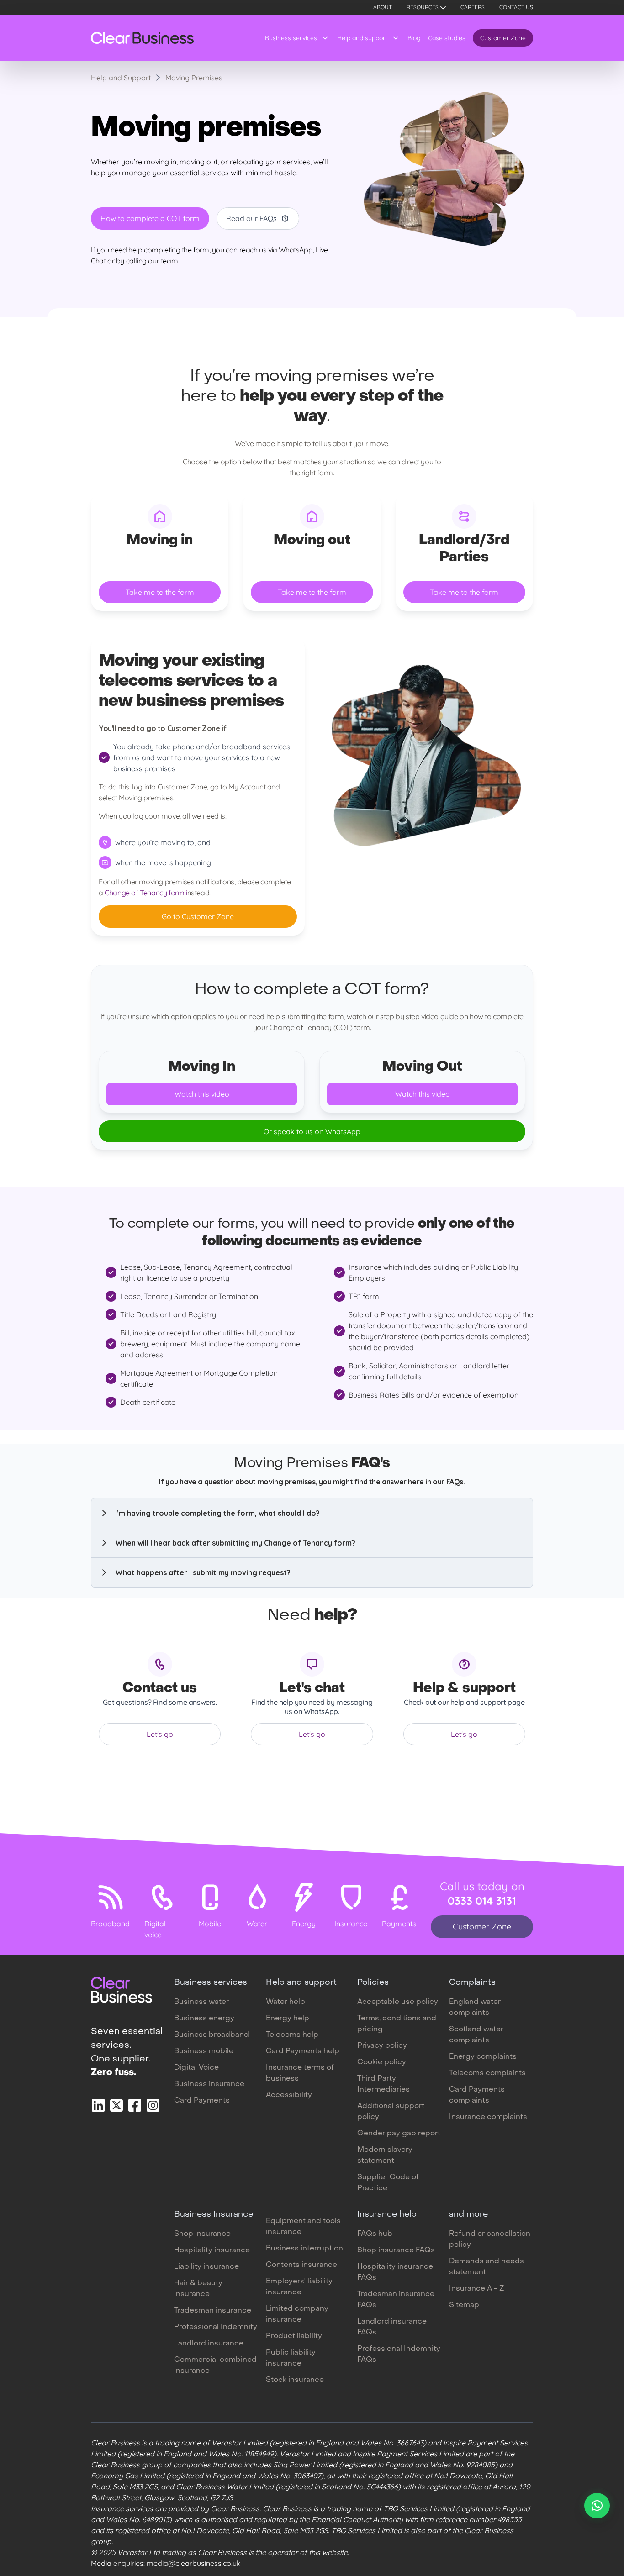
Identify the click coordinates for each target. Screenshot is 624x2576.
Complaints (472, 1983)
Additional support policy (391, 2112)
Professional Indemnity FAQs (399, 2355)
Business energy (204, 2019)
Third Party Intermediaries (383, 2084)
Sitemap (464, 2305)
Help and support (362, 38)
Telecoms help (292, 2035)
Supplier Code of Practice (388, 2183)
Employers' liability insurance (299, 2287)
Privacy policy (382, 2046)
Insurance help (387, 2215)
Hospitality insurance (212, 2250)
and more (468, 2215)
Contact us (516, 7)
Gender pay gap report (399, 2134)
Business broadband (212, 2035)
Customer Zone (503, 38)
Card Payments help (303, 2051)
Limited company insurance (297, 2314)
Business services (291, 38)
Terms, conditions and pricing (397, 2024)
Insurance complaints (488, 2117)
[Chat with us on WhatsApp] (597, 2506)
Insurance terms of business (300, 2073)
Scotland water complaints (476, 2035)
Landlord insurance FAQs (392, 2327)
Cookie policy (382, 2062)
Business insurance (209, 2084)
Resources (423, 7)
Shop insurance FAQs (396, 2250)
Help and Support (121, 78)
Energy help (288, 2019)
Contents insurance (301, 2265)
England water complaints (475, 2008)
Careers (473, 7)
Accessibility (289, 2095)
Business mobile (204, 2051)
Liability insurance (206, 2267)
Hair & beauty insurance (198, 2289)
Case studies (447, 38)
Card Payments (202, 2101)
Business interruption (304, 2249)
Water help (286, 2002)
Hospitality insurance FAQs (395, 2272)
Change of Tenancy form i (146, 893)
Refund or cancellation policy (490, 2240)
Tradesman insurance (213, 2311)
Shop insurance (202, 2234)
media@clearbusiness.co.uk (194, 2563)
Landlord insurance (209, 2344)
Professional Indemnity (216, 2327)
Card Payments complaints (477, 2095)
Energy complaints (483, 2057)
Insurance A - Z (476, 2289)
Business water (201, 2002)
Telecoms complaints (487, 2073)
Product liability (294, 2336)
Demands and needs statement (487, 2267)
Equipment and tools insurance (303, 2227)
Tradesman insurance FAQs (396, 2300)
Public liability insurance (291, 2358)
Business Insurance (214, 2215)
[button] (312, 1513)
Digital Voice (196, 2068)
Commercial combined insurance (215, 2366)
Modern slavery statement (385, 2155)
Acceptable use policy (398, 2002)
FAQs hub (375, 2234)
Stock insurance (295, 2380)
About (383, 7)
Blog (414, 38)
